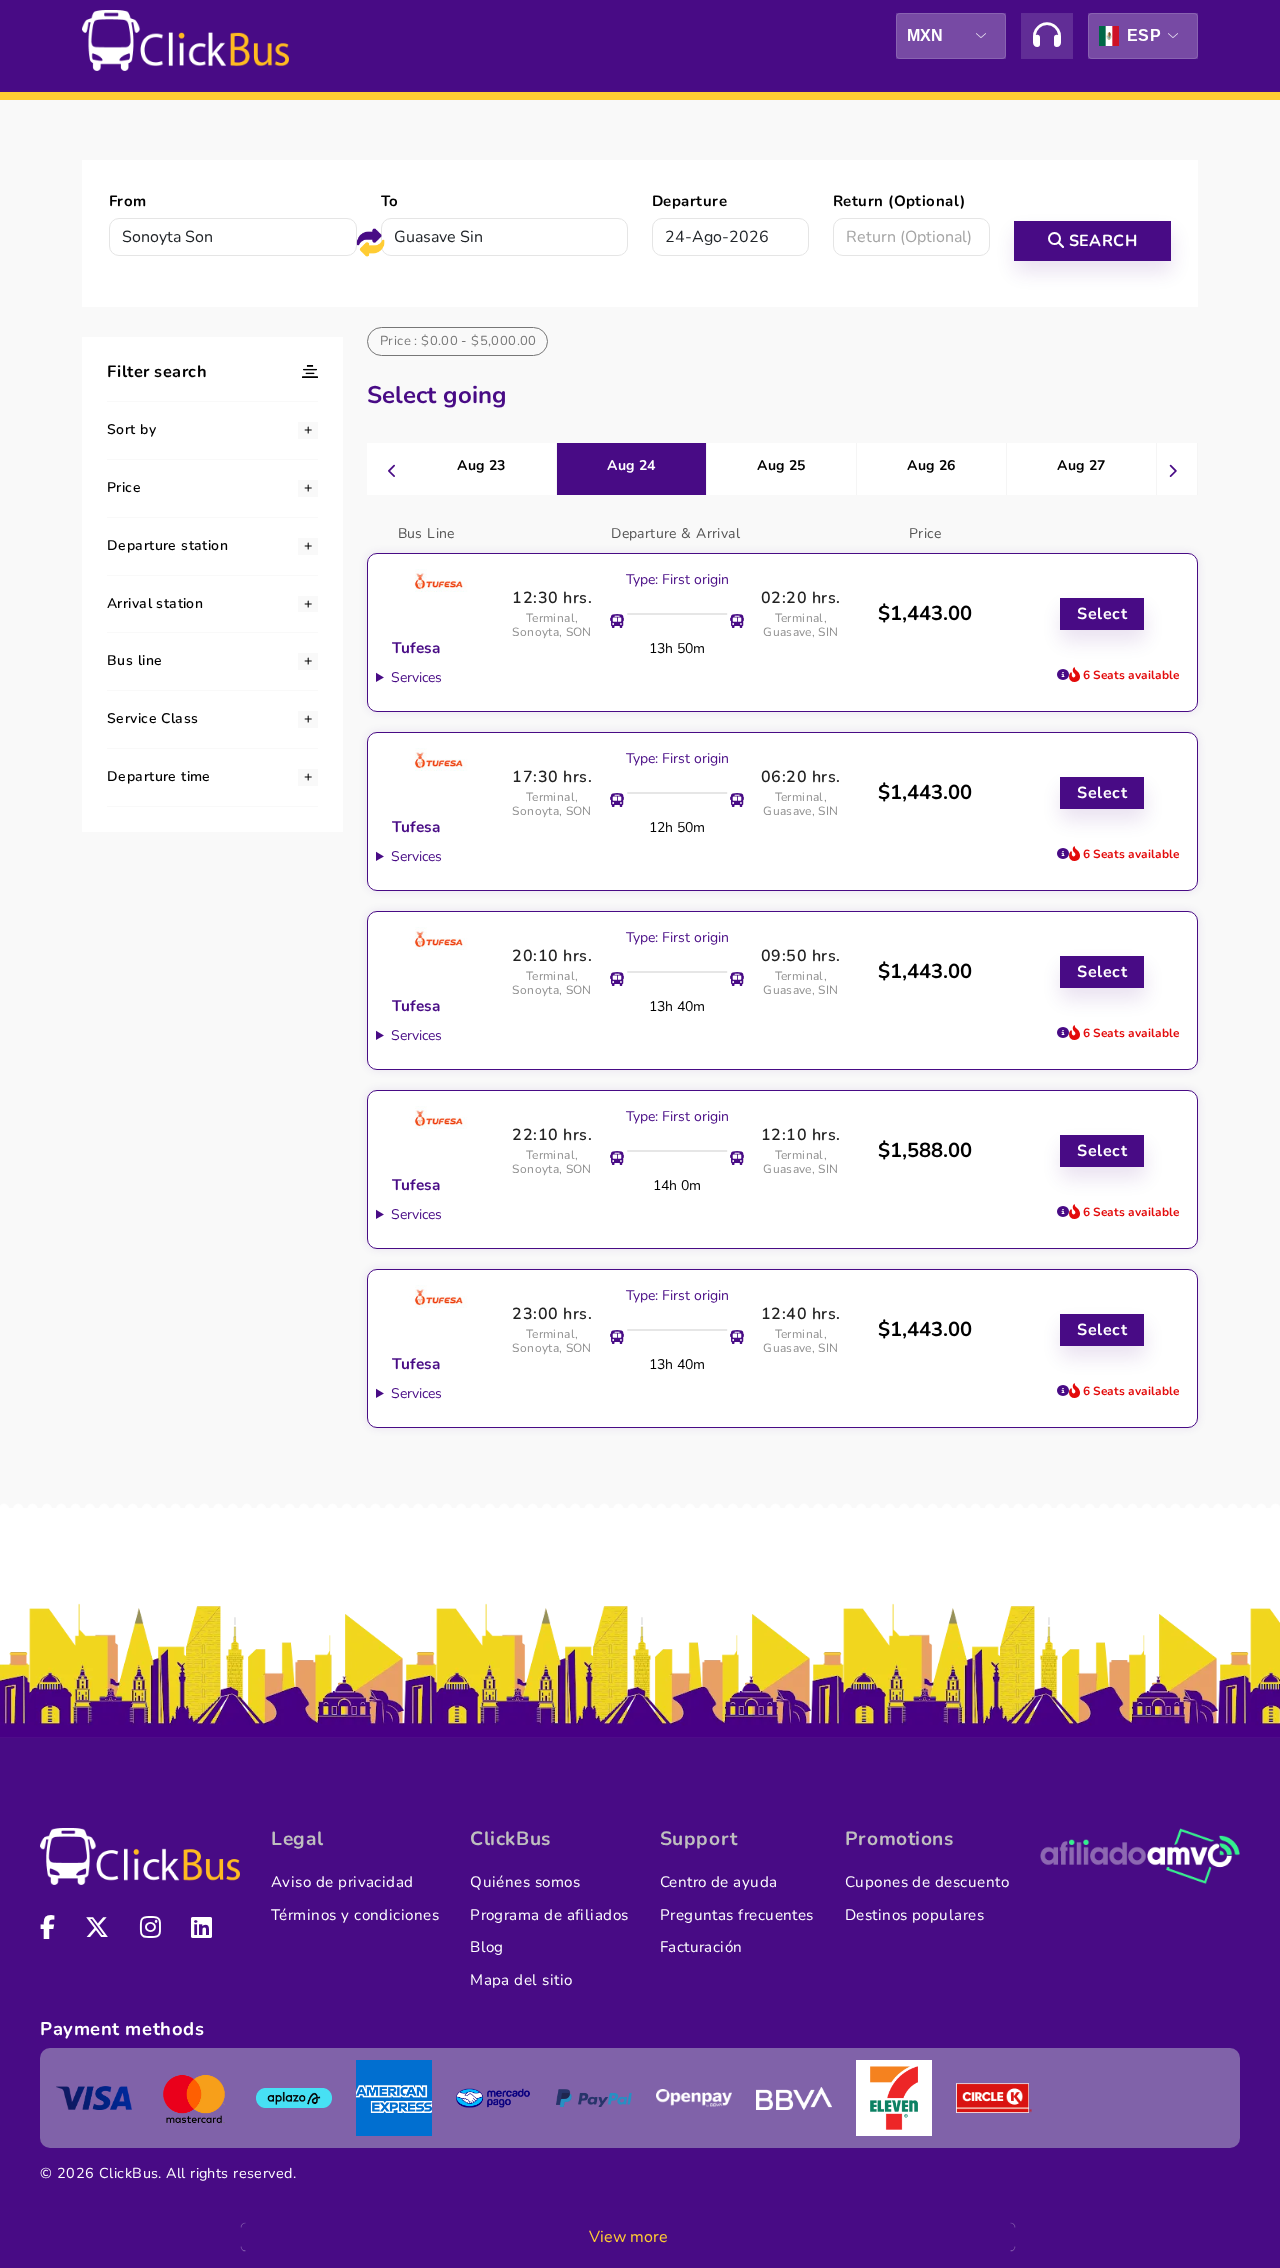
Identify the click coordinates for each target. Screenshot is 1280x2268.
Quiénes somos (525, 1882)
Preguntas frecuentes (737, 1915)
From (128, 201)
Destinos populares (914, 1915)
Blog (487, 1947)
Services (416, 677)
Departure (689, 201)
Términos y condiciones (355, 1915)
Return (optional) (899, 201)
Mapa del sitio (521, 1980)
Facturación (701, 1947)
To (390, 201)
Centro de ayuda (719, 1882)
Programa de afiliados (549, 1915)
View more (628, 2237)
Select (1102, 614)
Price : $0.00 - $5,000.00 (458, 341)
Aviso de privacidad (342, 1882)
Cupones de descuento (927, 1882)
